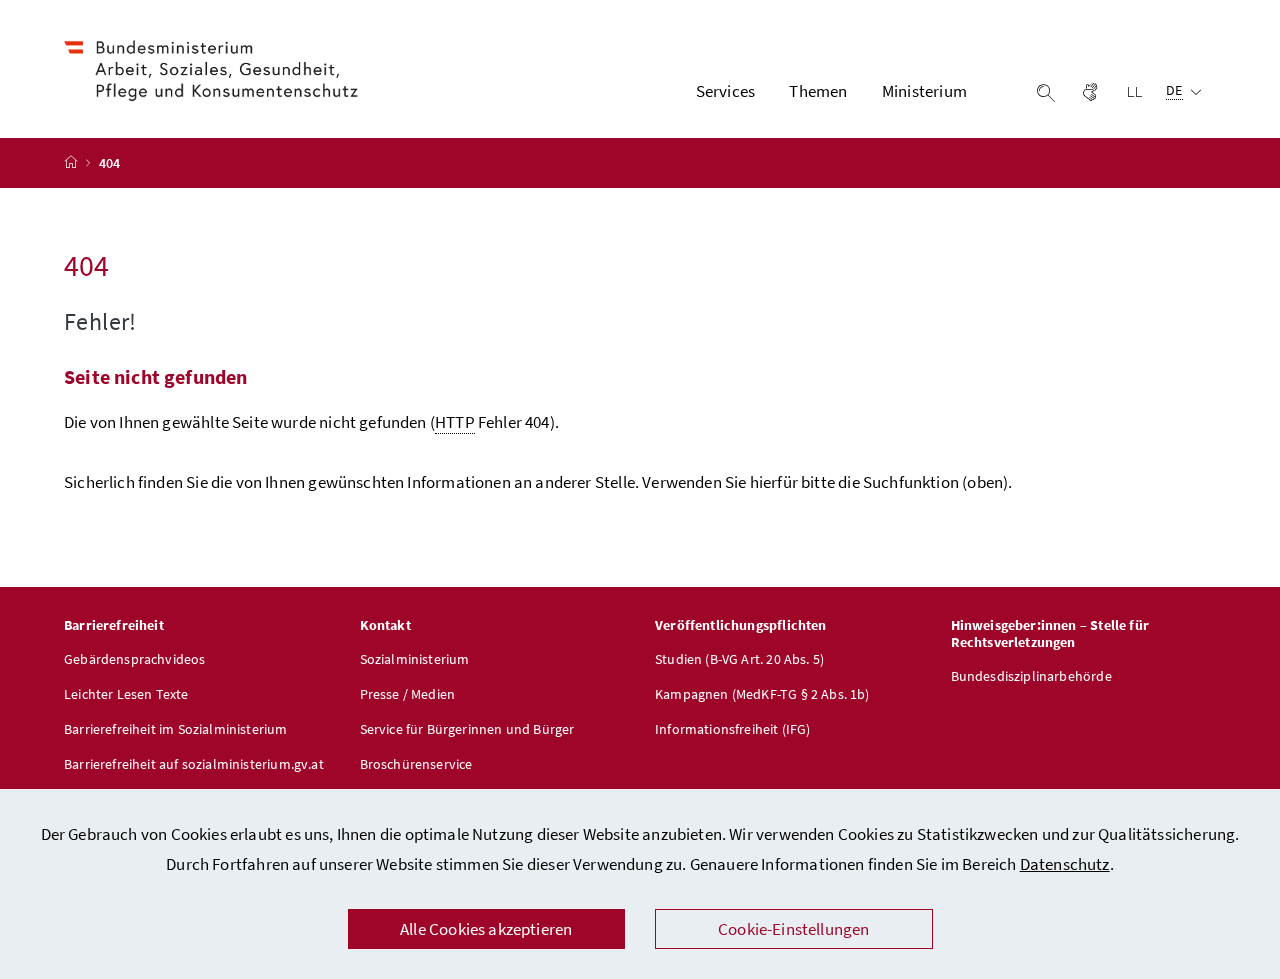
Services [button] (725, 91)
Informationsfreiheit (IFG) (733, 729)
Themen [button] (818, 91)
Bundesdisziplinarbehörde (1031, 676)
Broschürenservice (416, 764)
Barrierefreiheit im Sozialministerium (176, 729)
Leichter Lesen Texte (126, 694)
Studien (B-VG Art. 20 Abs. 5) (739, 659)
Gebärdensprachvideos (135, 659)
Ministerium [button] (924, 91)
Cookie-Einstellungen (794, 929)
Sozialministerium (415, 659)
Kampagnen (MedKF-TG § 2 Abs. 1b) (762, 694)
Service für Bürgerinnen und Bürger (467, 729)
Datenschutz (1065, 864)
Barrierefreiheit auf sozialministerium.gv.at (194, 764)
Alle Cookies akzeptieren (486, 929)
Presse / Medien (408, 694)
